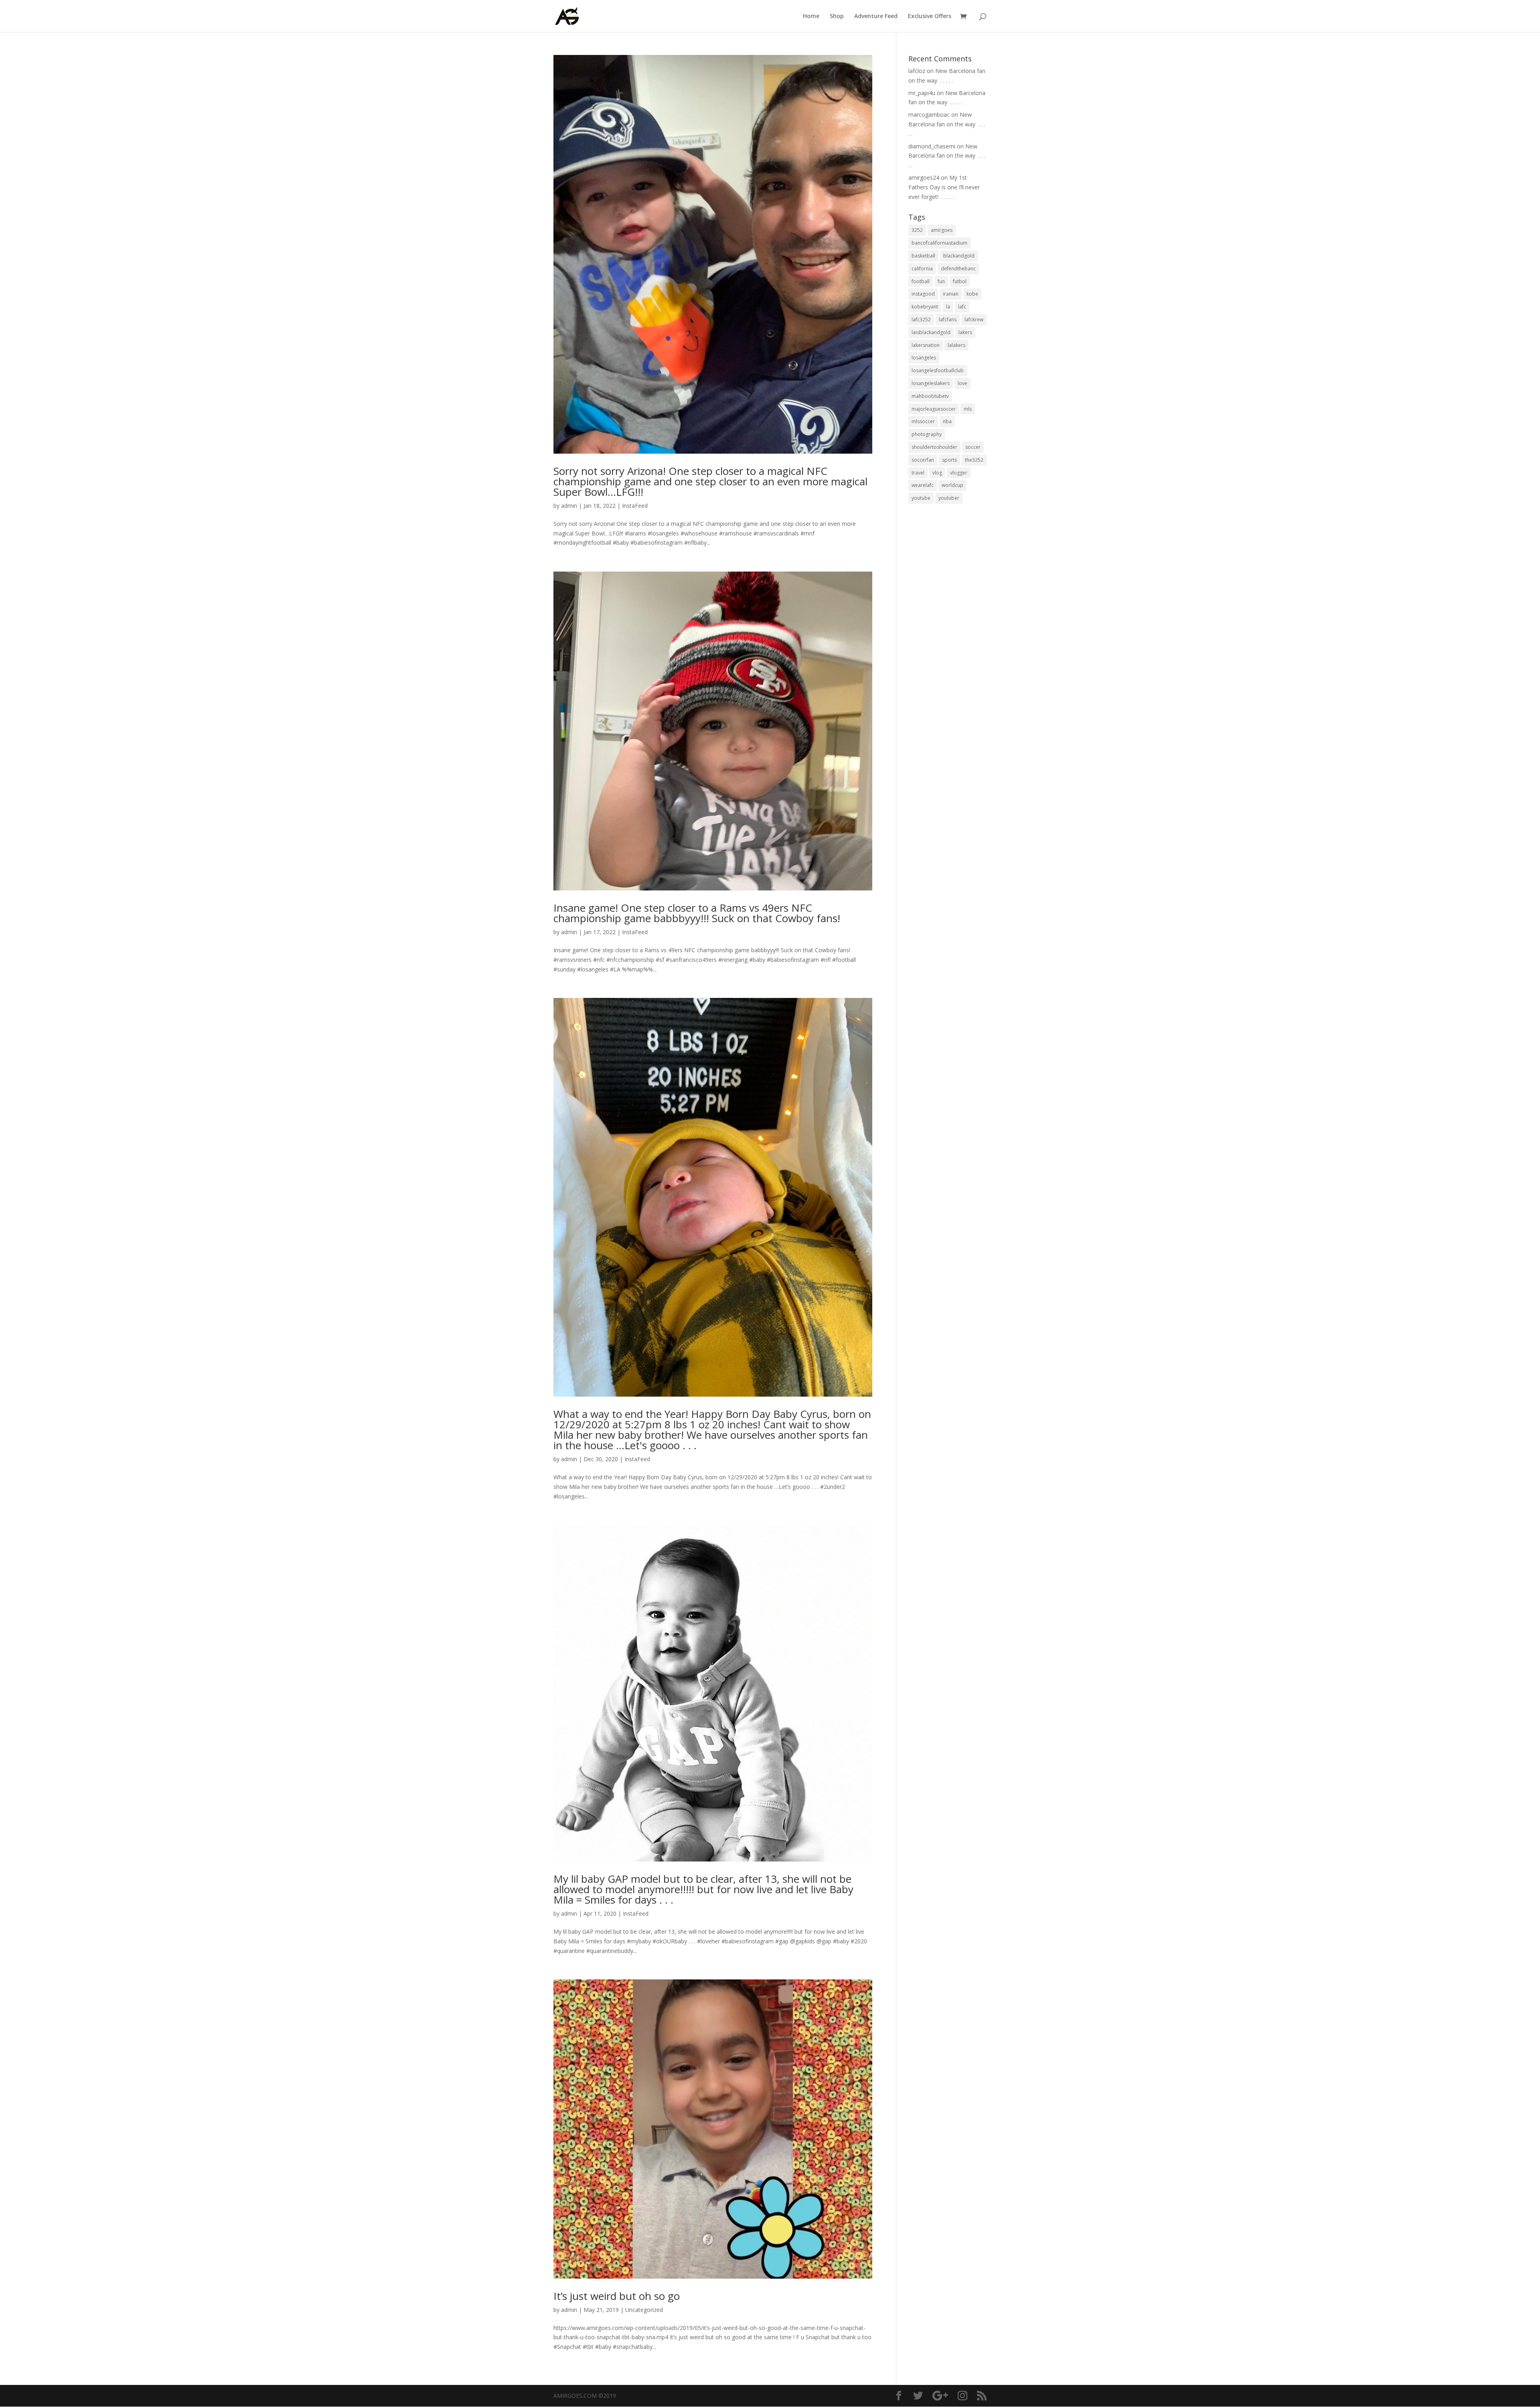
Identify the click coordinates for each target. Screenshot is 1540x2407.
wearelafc (923, 485)
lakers (965, 332)
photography (927, 434)
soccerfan (923, 460)
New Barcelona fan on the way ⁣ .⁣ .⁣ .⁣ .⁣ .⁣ (947, 124)
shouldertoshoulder (934, 447)
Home (811, 16)
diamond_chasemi (932, 146)
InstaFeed (635, 506)
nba (947, 421)
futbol (960, 281)
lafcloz (917, 71)
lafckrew (974, 319)
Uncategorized (644, 2310)
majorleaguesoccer (934, 409)
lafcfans (948, 319)
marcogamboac (929, 115)
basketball (923, 256)
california (922, 269)
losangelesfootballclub (938, 370)
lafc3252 (921, 319)
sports (949, 460)
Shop (837, 16)
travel (918, 473)
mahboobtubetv (930, 396)
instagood (923, 294)
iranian (951, 294)
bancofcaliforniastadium (939, 243)
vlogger (959, 473)
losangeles (924, 358)
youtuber (949, 498)
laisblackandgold (931, 332)
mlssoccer (923, 421)
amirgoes (942, 230)
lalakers (956, 345)
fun (941, 281)
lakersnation (926, 345)
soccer (973, 447)
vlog (937, 473)
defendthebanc (958, 269)
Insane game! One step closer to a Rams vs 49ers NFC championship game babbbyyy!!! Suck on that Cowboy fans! (697, 913)
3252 (917, 230)
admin (569, 506)
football (921, 281)
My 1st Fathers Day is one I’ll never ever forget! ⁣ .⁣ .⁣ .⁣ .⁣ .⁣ (944, 187)
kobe (972, 294)
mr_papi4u (922, 93)
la (948, 307)
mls (968, 409)
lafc (962, 307)
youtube (921, 498)
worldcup (952, 485)
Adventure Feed (876, 16)
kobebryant (925, 307)
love (962, 383)
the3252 (974, 460)
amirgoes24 (924, 177)
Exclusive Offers (930, 16)
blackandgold (959, 256)
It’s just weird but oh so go (617, 2296)
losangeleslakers (931, 383)
